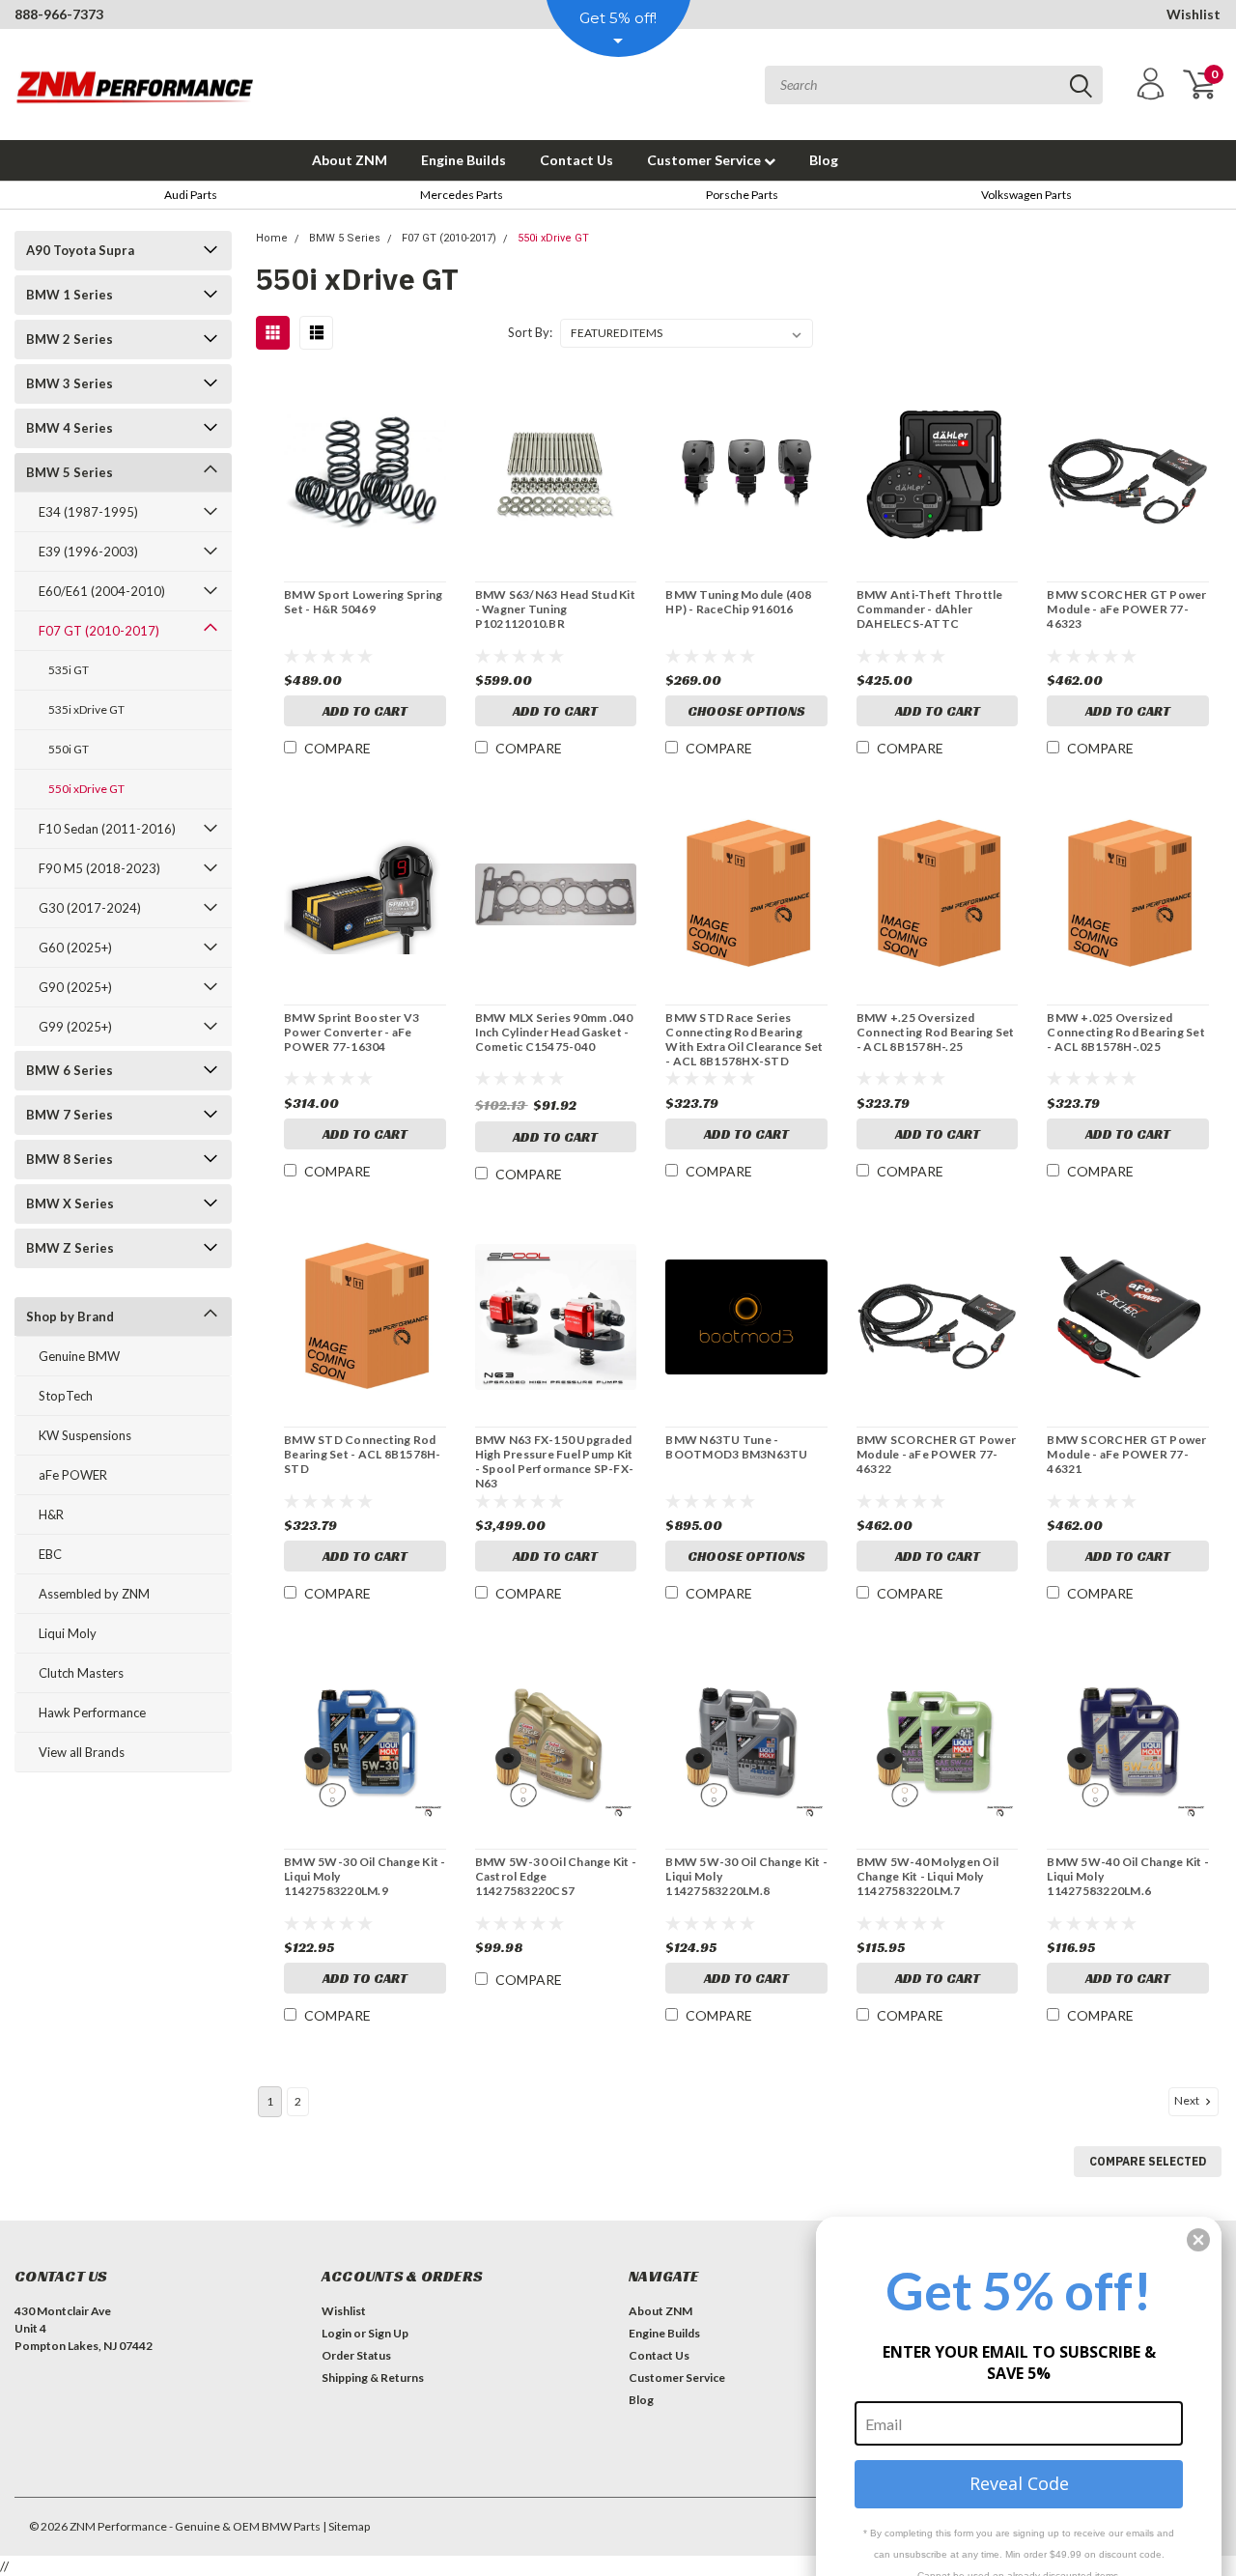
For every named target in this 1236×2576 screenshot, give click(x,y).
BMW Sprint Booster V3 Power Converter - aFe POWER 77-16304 (351, 1032)
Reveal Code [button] (1019, 2483)
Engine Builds (463, 160)
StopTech (66, 1396)
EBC (50, 1554)
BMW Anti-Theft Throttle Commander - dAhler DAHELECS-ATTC (930, 609)
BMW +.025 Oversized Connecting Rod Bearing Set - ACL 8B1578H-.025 (1126, 1032)
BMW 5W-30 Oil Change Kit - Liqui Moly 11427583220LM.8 (746, 1876)
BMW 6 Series (70, 1070)
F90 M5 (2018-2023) (99, 868)
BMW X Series (70, 1203)
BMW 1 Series (70, 295)
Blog (824, 160)
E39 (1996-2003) (88, 552)
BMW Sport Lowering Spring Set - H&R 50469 (363, 602)
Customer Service (705, 160)
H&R (51, 1514)
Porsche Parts (742, 195)
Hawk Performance (92, 1713)
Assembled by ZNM (94, 1594)
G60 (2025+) (75, 948)
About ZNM (350, 160)
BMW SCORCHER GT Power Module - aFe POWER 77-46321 (1126, 1454)
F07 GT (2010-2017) (99, 631)
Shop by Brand (70, 1316)
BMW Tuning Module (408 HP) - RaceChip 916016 (738, 602)
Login (337, 2333)
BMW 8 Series (70, 1159)
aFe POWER (73, 1475)
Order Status (356, 2355)
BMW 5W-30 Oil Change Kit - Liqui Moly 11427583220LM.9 (365, 1876)
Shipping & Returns (373, 2378)
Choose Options (746, 711)
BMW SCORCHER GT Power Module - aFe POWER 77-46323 (1126, 609)
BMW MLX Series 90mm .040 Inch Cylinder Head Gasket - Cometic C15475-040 (554, 1032)
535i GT (69, 670)
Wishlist (1194, 14)
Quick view (365, 473)
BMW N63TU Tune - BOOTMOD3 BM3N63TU (736, 1447)
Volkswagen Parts (1026, 195)
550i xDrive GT (86, 789)
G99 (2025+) (75, 1027)
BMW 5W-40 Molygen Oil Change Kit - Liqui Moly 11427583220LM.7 (927, 1876)
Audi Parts (191, 195)
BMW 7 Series (70, 1115)
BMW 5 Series (70, 472)
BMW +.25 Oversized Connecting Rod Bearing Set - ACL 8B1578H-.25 (936, 1032)
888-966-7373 (59, 14)
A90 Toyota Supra (80, 250)
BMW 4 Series (70, 428)
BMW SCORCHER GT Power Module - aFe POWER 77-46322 (936, 1454)
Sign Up (388, 2333)
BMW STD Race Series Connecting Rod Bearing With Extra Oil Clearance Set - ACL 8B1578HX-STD (744, 1039)
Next (1188, 2101)
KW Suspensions (85, 1435)
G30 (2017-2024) (90, 908)
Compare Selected (1148, 2161)
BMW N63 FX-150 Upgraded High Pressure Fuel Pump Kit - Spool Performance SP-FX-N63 (555, 1461)
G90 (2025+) (75, 987)
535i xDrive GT (86, 709)
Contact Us (576, 160)
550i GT (69, 749)
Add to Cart (365, 711)
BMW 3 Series (70, 383)
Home (272, 238)
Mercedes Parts (462, 195)
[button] (1198, 2240)
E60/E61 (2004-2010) (102, 591)
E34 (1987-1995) (88, 512)
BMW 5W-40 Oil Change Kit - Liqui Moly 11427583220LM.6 (1128, 1876)
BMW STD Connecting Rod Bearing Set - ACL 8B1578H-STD (363, 1454)
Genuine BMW (79, 1356)
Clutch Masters (81, 1673)
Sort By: (530, 332)
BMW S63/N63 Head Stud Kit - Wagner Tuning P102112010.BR (555, 609)
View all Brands (82, 1752)
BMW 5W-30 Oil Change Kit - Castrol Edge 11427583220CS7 (556, 1876)
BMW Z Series (70, 1248)
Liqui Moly (68, 1633)
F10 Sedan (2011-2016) (107, 829)
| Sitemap (346, 2526)
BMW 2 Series (70, 339)
